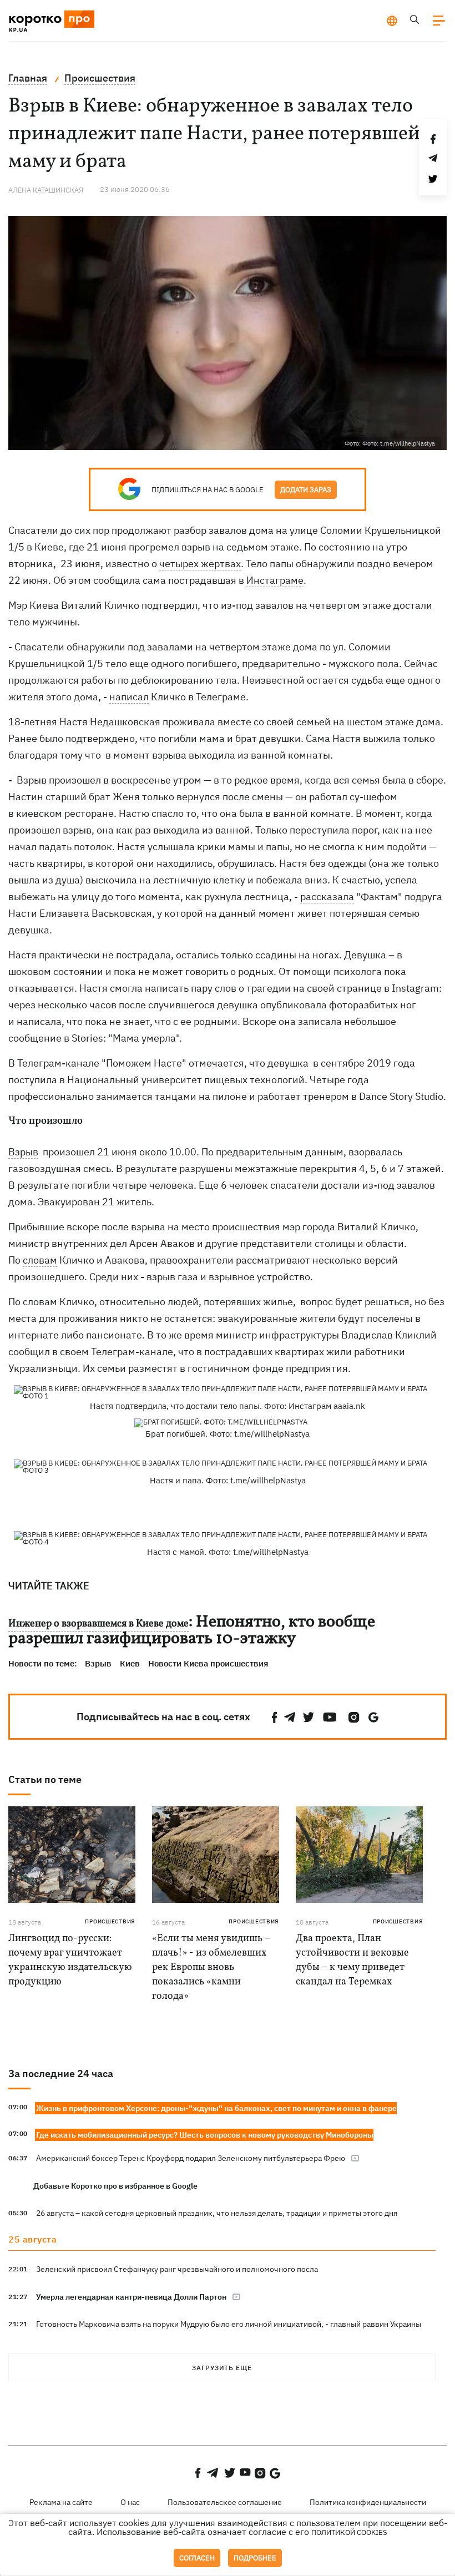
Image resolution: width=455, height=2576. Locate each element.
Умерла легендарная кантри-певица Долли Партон (131, 2297)
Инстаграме (275, 580)
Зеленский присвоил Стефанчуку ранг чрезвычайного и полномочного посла (177, 2269)
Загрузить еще (222, 2368)
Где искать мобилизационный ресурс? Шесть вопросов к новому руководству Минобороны (205, 2135)
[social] (275, 1717)
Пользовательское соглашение (225, 2502)
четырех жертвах (200, 564)
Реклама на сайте (61, 2502)
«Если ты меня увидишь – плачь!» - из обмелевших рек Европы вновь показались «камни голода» (211, 1968)
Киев (130, 1663)
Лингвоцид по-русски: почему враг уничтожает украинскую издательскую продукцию (70, 1960)
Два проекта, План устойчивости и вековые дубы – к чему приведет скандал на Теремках (352, 1960)
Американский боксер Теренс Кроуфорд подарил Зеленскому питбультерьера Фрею (191, 2158)
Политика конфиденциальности (368, 2502)
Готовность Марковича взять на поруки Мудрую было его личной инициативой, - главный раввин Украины (229, 2324)
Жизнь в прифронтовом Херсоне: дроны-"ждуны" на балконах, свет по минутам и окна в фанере (216, 2108)
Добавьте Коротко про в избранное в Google (115, 2186)
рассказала (327, 896)
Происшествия (110, 1921)
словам (40, 1260)
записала (320, 1021)
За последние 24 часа (61, 2074)
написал (129, 697)
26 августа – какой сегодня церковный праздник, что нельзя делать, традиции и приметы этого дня (217, 2213)
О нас (130, 2502)
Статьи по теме (45, 1779)
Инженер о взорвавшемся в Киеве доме (98, 1624)
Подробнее (255, 2558)
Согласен (197, 2558)
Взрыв (23, 1152)
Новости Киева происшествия (208, 1663)
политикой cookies (349, 2532)
